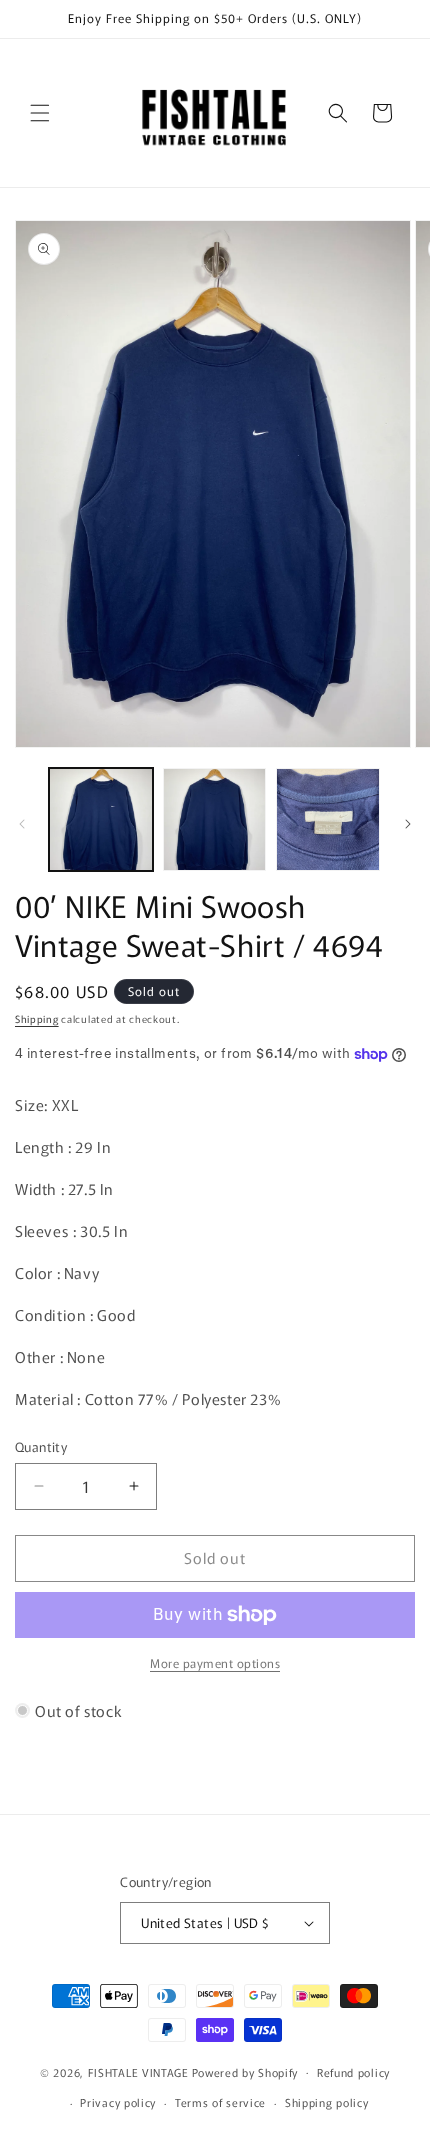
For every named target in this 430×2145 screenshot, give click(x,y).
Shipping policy (327, 2102)
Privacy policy (118, 2102)
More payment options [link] (215, 1662)
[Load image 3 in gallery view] (328, 820)
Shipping (37, 1018)
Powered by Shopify (245, 2071)
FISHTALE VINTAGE (138, 2071)
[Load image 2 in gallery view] (215, 820)
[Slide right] (408, 824)
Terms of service (220, 2102)
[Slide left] (22, 824)
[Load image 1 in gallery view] (101, 820)
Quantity (41, 1446)
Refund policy (353, 2072)
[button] (40, 113)
